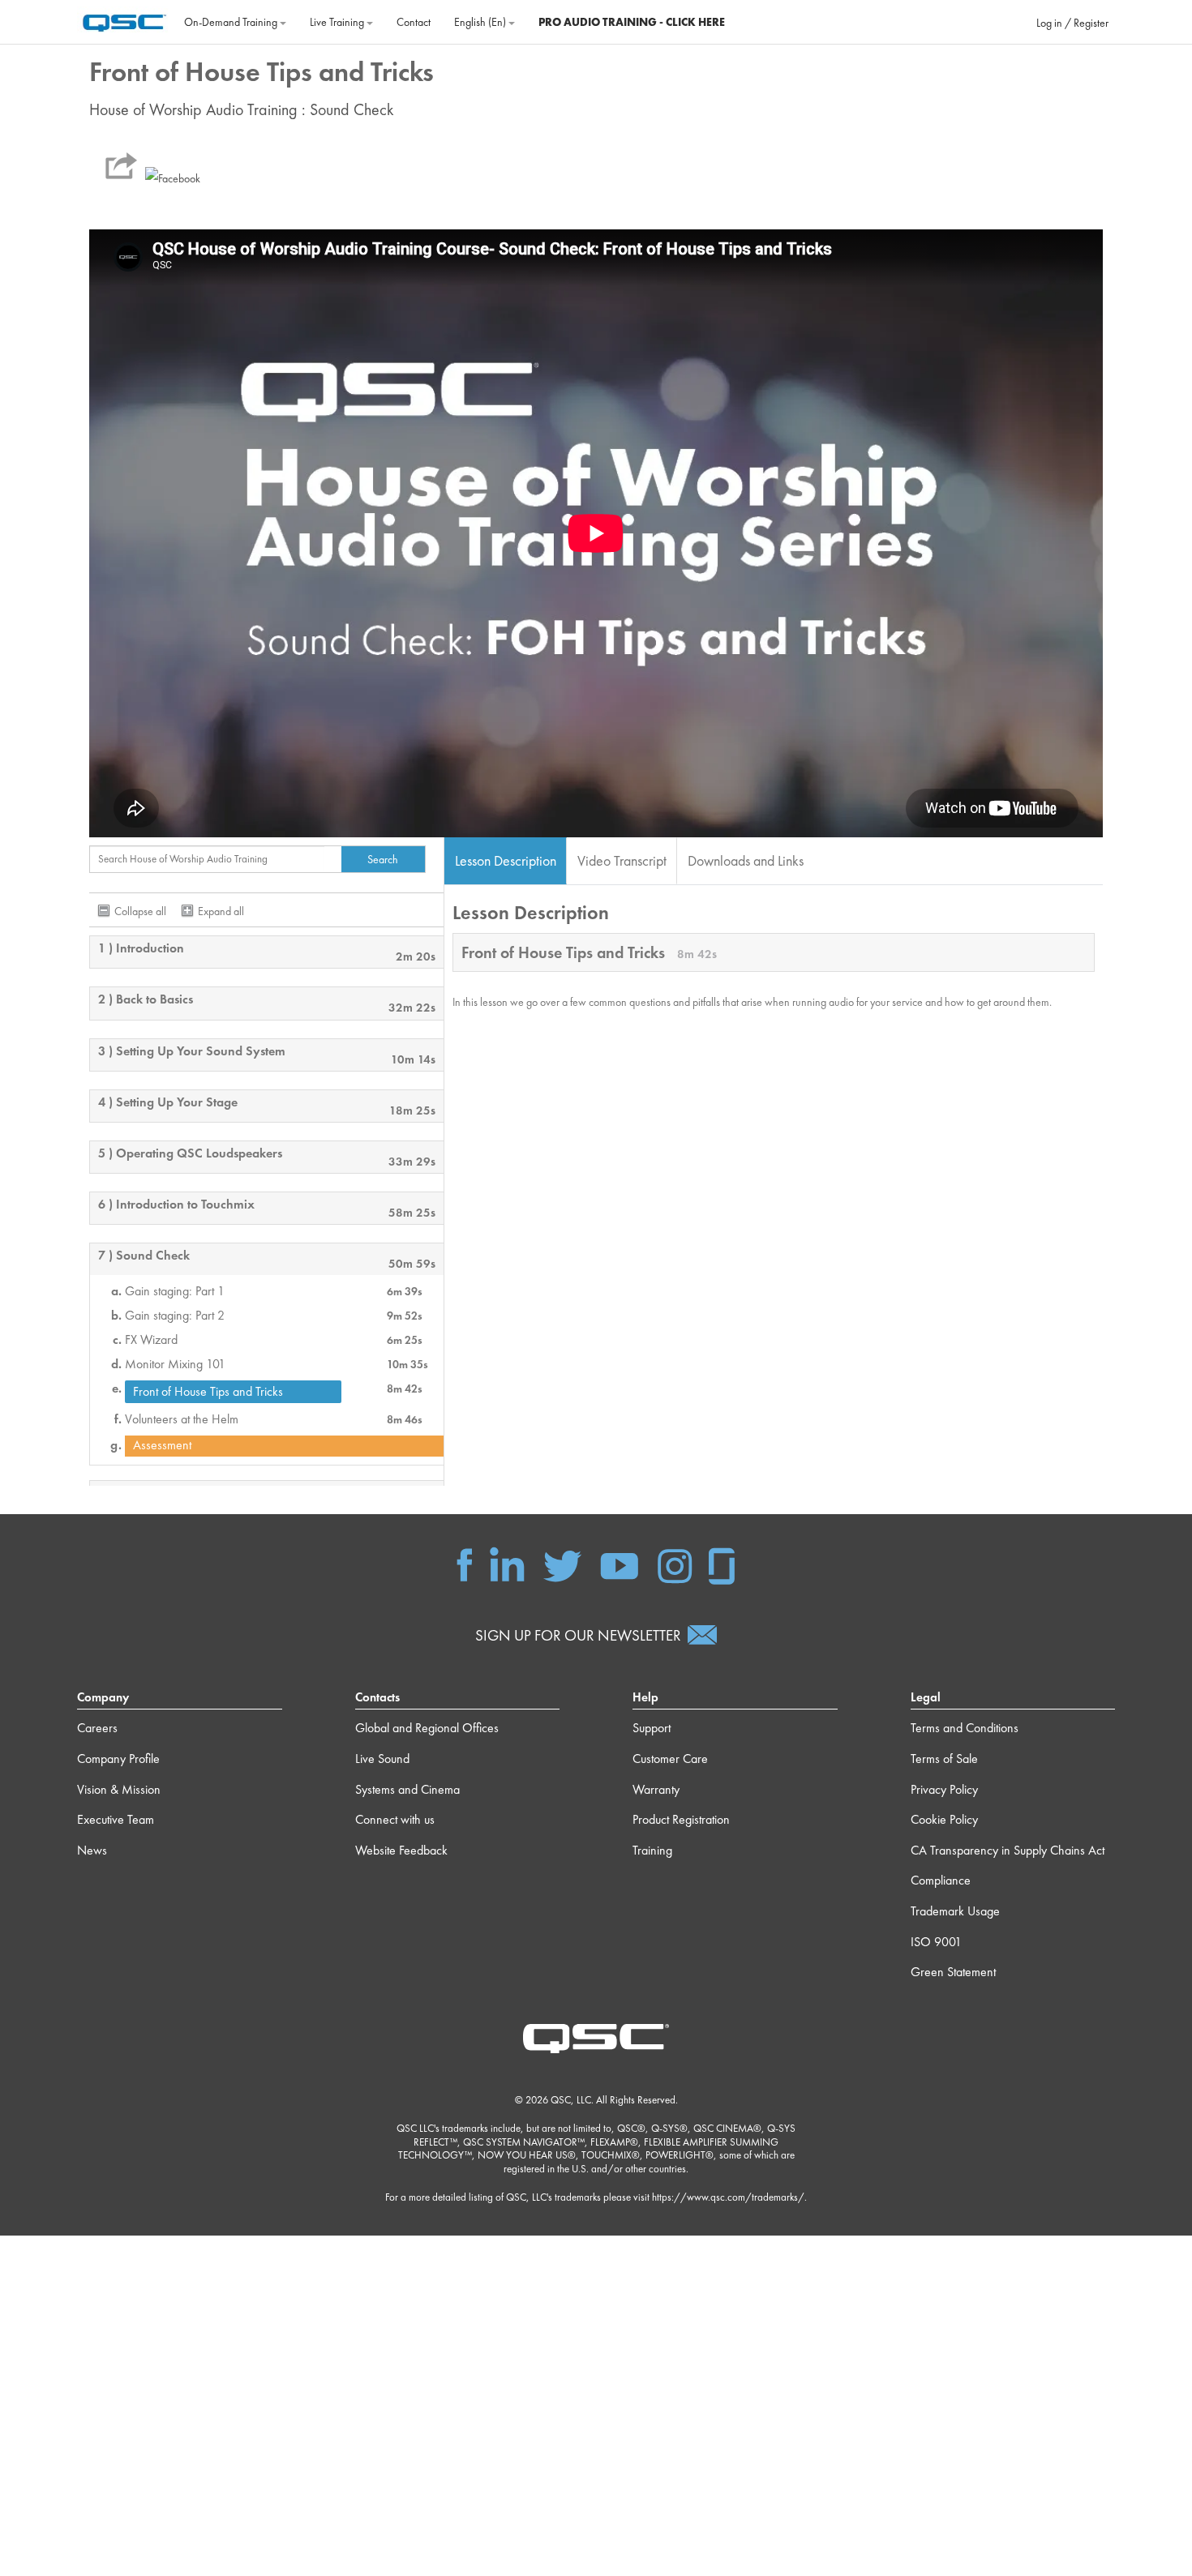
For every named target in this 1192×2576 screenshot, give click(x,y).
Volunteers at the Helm (182, 1419)
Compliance (941, 1880)
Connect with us (395, 1819)
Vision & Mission (119, 1789)
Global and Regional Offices (427, 1728)
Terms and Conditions (965, 1728)
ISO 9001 (936, 1942)
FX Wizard (151, 1340)
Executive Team (116, 1819)
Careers (97, 1728)
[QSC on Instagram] (675, 1564)
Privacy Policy (944, 1789)
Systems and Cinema (407, 1789)
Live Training (338, 22)
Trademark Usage (955, 1911)
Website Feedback (401, 1850)
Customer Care (670, 1759)
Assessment (162, 1445)
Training (652, 1850)
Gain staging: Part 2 (175, 1316)
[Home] (124, 20)
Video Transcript (622, 860)
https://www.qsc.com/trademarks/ (728, 2197)
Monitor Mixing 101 (175, 1364)
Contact (414, 22)
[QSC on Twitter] (562, 1564)
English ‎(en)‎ (481, 22)
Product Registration (681, 1819)
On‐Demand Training (232, 22)
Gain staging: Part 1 (175, 1291)
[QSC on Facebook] (465, 1564)
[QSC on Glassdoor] (722, 1564)
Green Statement (953, 1972)
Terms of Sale (944, 1759)
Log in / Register (1072, 23)
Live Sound (382, 1759)
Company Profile (118, 1759)
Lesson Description (506, 860)
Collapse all (140, 911)
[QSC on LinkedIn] (507, 1564)
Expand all (221, 911)
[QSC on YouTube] (619, 1564)
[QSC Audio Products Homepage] (596, 2037)
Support (652, 1728)
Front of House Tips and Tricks (208, 1391)
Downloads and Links (746, 860)
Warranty (656, 1789)
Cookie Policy (944, 1819)
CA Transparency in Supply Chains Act (1008, 1850)
